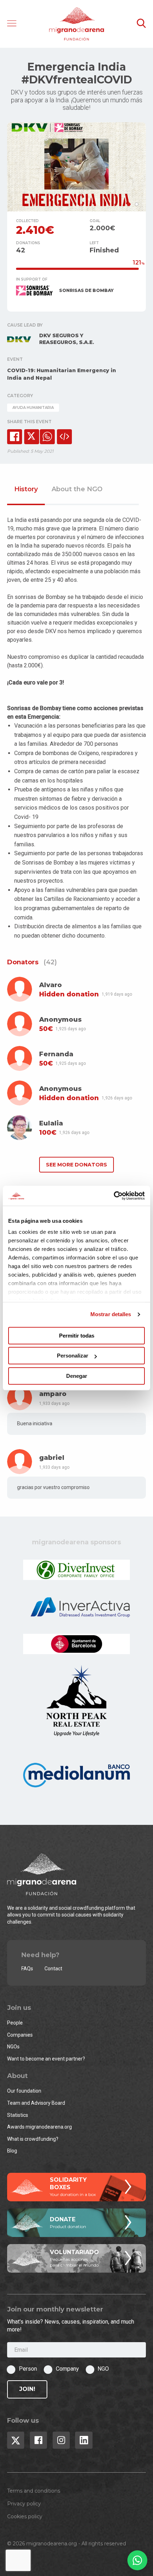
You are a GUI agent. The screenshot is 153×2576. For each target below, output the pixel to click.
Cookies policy (25, 2516)
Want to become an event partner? (46, 2059)
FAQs (27, 1969)
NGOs (13, 2047)
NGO (103, 2369)
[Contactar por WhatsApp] (137, 2560)
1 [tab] (129, 204)
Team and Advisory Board (36, 2103)
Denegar (77, 1376)
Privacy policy (24, 2504)
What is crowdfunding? (33, 2139)
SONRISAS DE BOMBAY (86, 290)
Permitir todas (77, 1336)
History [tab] (26, 489)
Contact (53, 1969)
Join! (27, 2389)
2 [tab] (137, 204)
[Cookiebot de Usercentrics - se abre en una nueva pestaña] (114, 1196)
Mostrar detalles (111, 1314)
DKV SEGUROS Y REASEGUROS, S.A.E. (67, 339)
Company (67, 2369)
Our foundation (24, 2091)
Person (28, 2369)
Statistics (18, 2115)
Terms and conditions (34, 2491)
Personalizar (73, 1356)
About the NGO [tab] (77, 489)
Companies (20, 2035)
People (15, 2023)
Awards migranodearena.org (39, 2127)
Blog (12, 2151)
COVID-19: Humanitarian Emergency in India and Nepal (62, 374)
